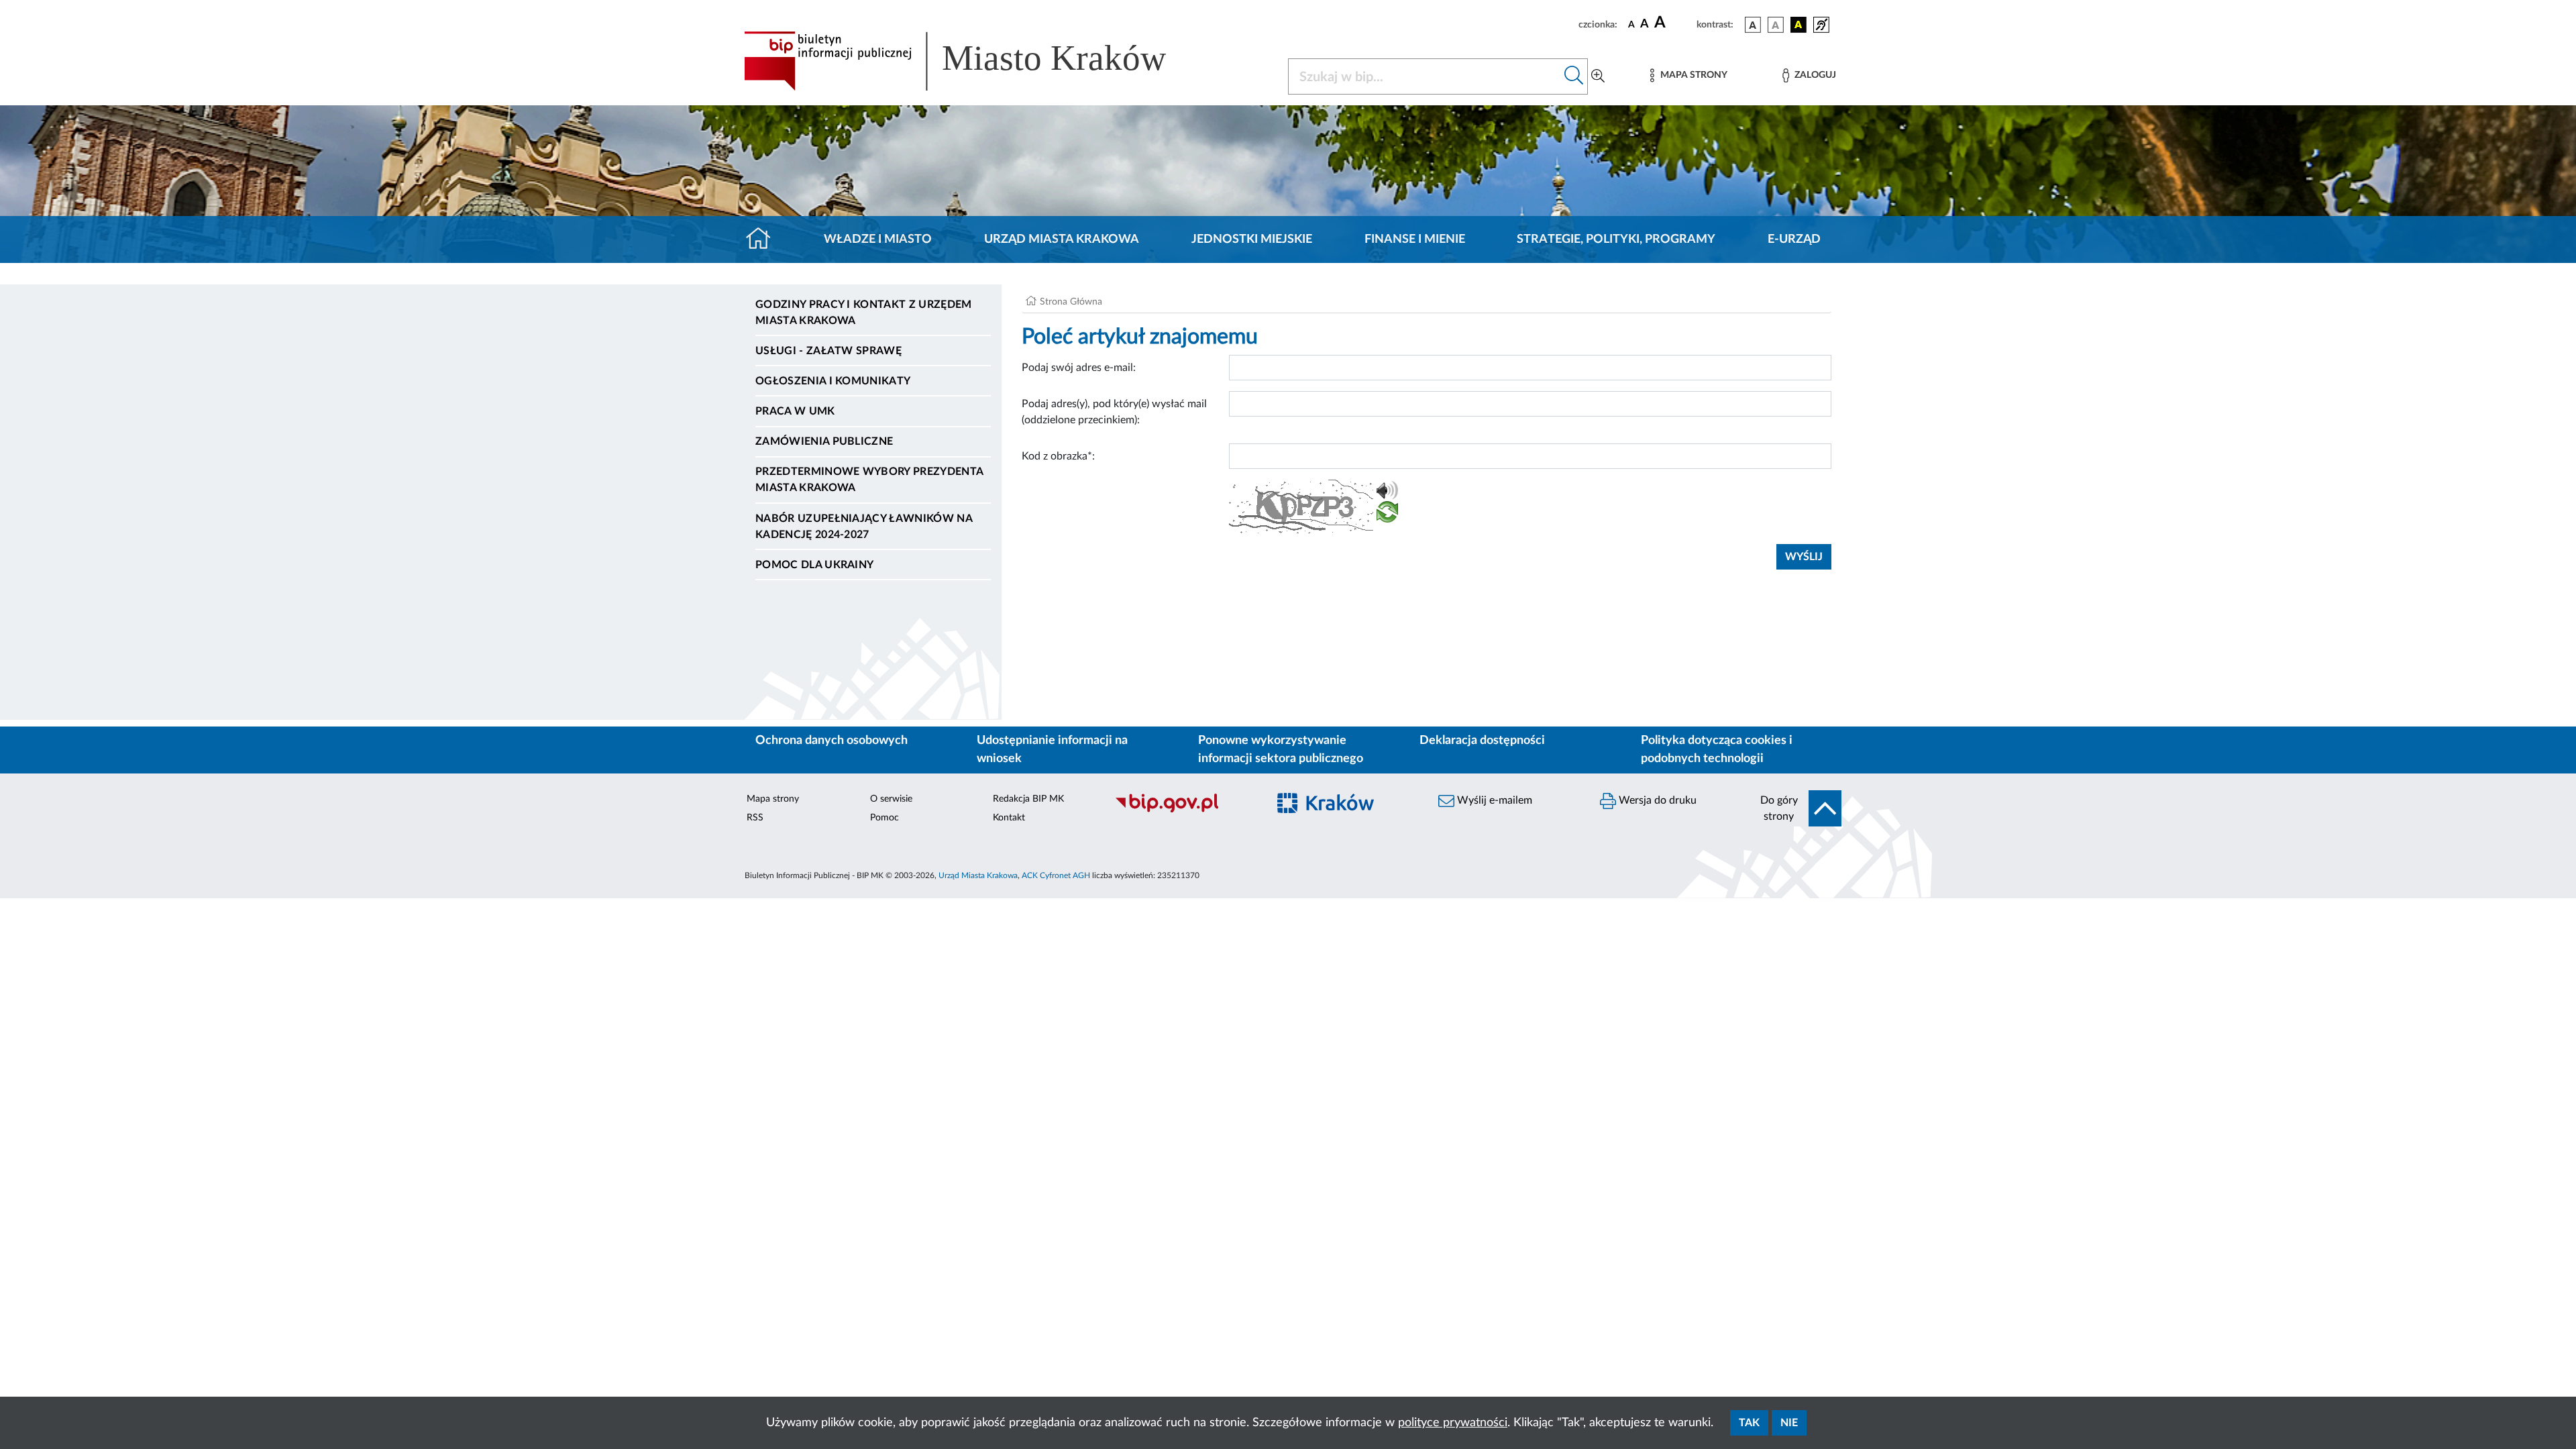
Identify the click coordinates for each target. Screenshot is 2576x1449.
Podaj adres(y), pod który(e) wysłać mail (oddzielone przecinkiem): (1114, 412)
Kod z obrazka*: (1058, 456)
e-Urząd (1794, 239)
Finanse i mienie (1415, 239)
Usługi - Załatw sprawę (828, 351)
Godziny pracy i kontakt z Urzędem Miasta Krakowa (864, 313)
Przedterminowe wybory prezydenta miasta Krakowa (869, 480)
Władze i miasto (878, 239)
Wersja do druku (1656, 800)
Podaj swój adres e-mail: (1079, 368)
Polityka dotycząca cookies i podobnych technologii (1717, 750)
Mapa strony (773, 799)
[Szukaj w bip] (1574, 76)
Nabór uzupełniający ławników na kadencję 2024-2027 (864, 527)
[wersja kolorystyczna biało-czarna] (1776, 25)
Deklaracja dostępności (1482, 741)
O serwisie (891, 799)
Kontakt (1009, 818)
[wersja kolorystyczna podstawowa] (1753, 25)
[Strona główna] (764, 239)
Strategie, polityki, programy (1616, 239)
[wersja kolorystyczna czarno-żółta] (1799, 25)
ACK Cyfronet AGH (1056, 875)
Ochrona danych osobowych (831, 741)
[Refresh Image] (1387, 515)
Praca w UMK (795, 411)
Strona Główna (1071, 302)
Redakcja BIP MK (1028, 799)
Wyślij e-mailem (1493, 800)
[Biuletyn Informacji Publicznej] (1184, 810)
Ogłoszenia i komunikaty (833, 381)
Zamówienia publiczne (824, 441)
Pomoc (884, 818)
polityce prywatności (1453, 1423)
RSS (755, 818)
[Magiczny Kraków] (1346, 811)
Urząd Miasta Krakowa (1062, 239)
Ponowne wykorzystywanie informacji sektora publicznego (1281, 750)
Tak (1749, 1423)
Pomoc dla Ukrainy (814, 565)
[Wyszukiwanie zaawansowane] (1598, 76)
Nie (1789, 1423)
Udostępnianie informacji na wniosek (1052, 750)
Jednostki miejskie (1252, 239)
